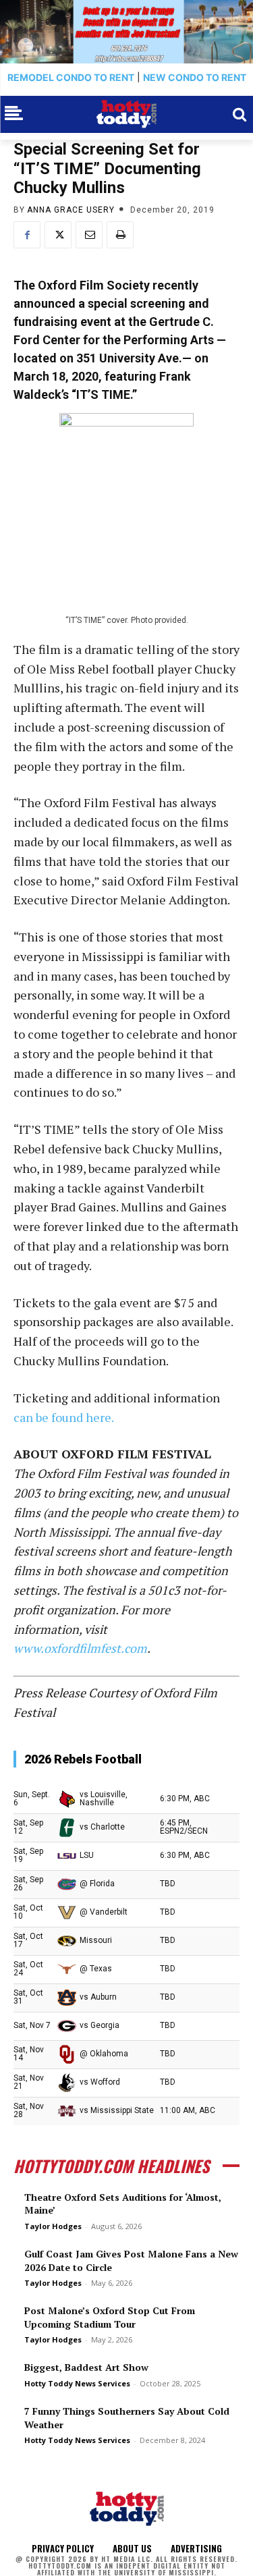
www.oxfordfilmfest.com (80, 1648)
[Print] (120, 235)
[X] (58, 235)
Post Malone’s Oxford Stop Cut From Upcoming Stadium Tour (110, 2317)
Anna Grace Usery (71, 210)
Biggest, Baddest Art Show (86, 2367)
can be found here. (64, 1417)
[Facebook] (27, 235)
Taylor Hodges (53, 2226)
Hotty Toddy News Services (77, 2383)
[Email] (89, 235)
